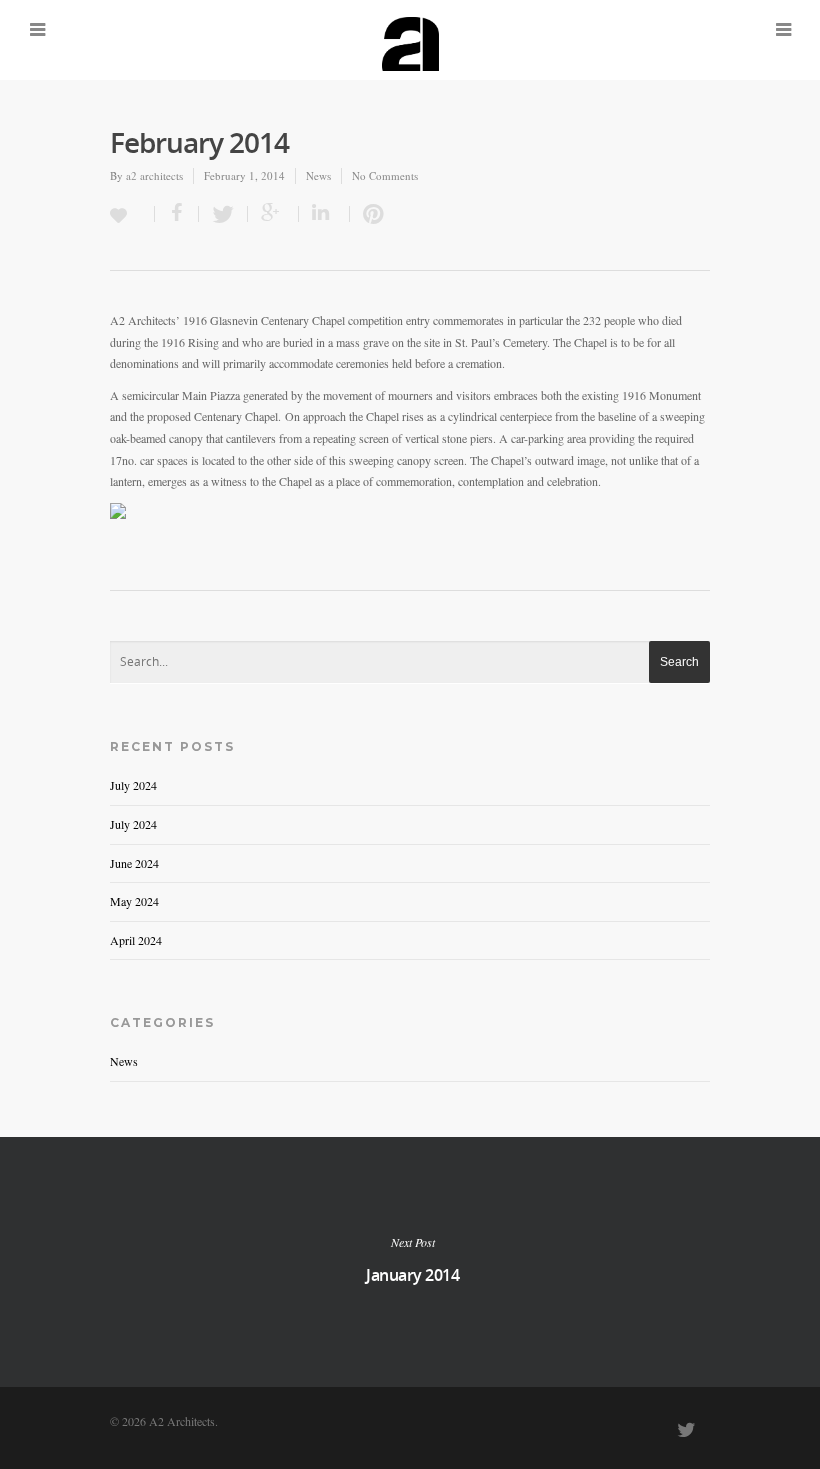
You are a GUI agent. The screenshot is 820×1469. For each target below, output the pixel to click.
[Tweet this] (223, 214)
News (318, 175)
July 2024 (133, 785)
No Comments (385, 175)
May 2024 (134, 901)
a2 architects (154, 175)
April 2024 (136, 940)
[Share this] (177, 214)
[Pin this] (369, 214)
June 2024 (134, 863)
